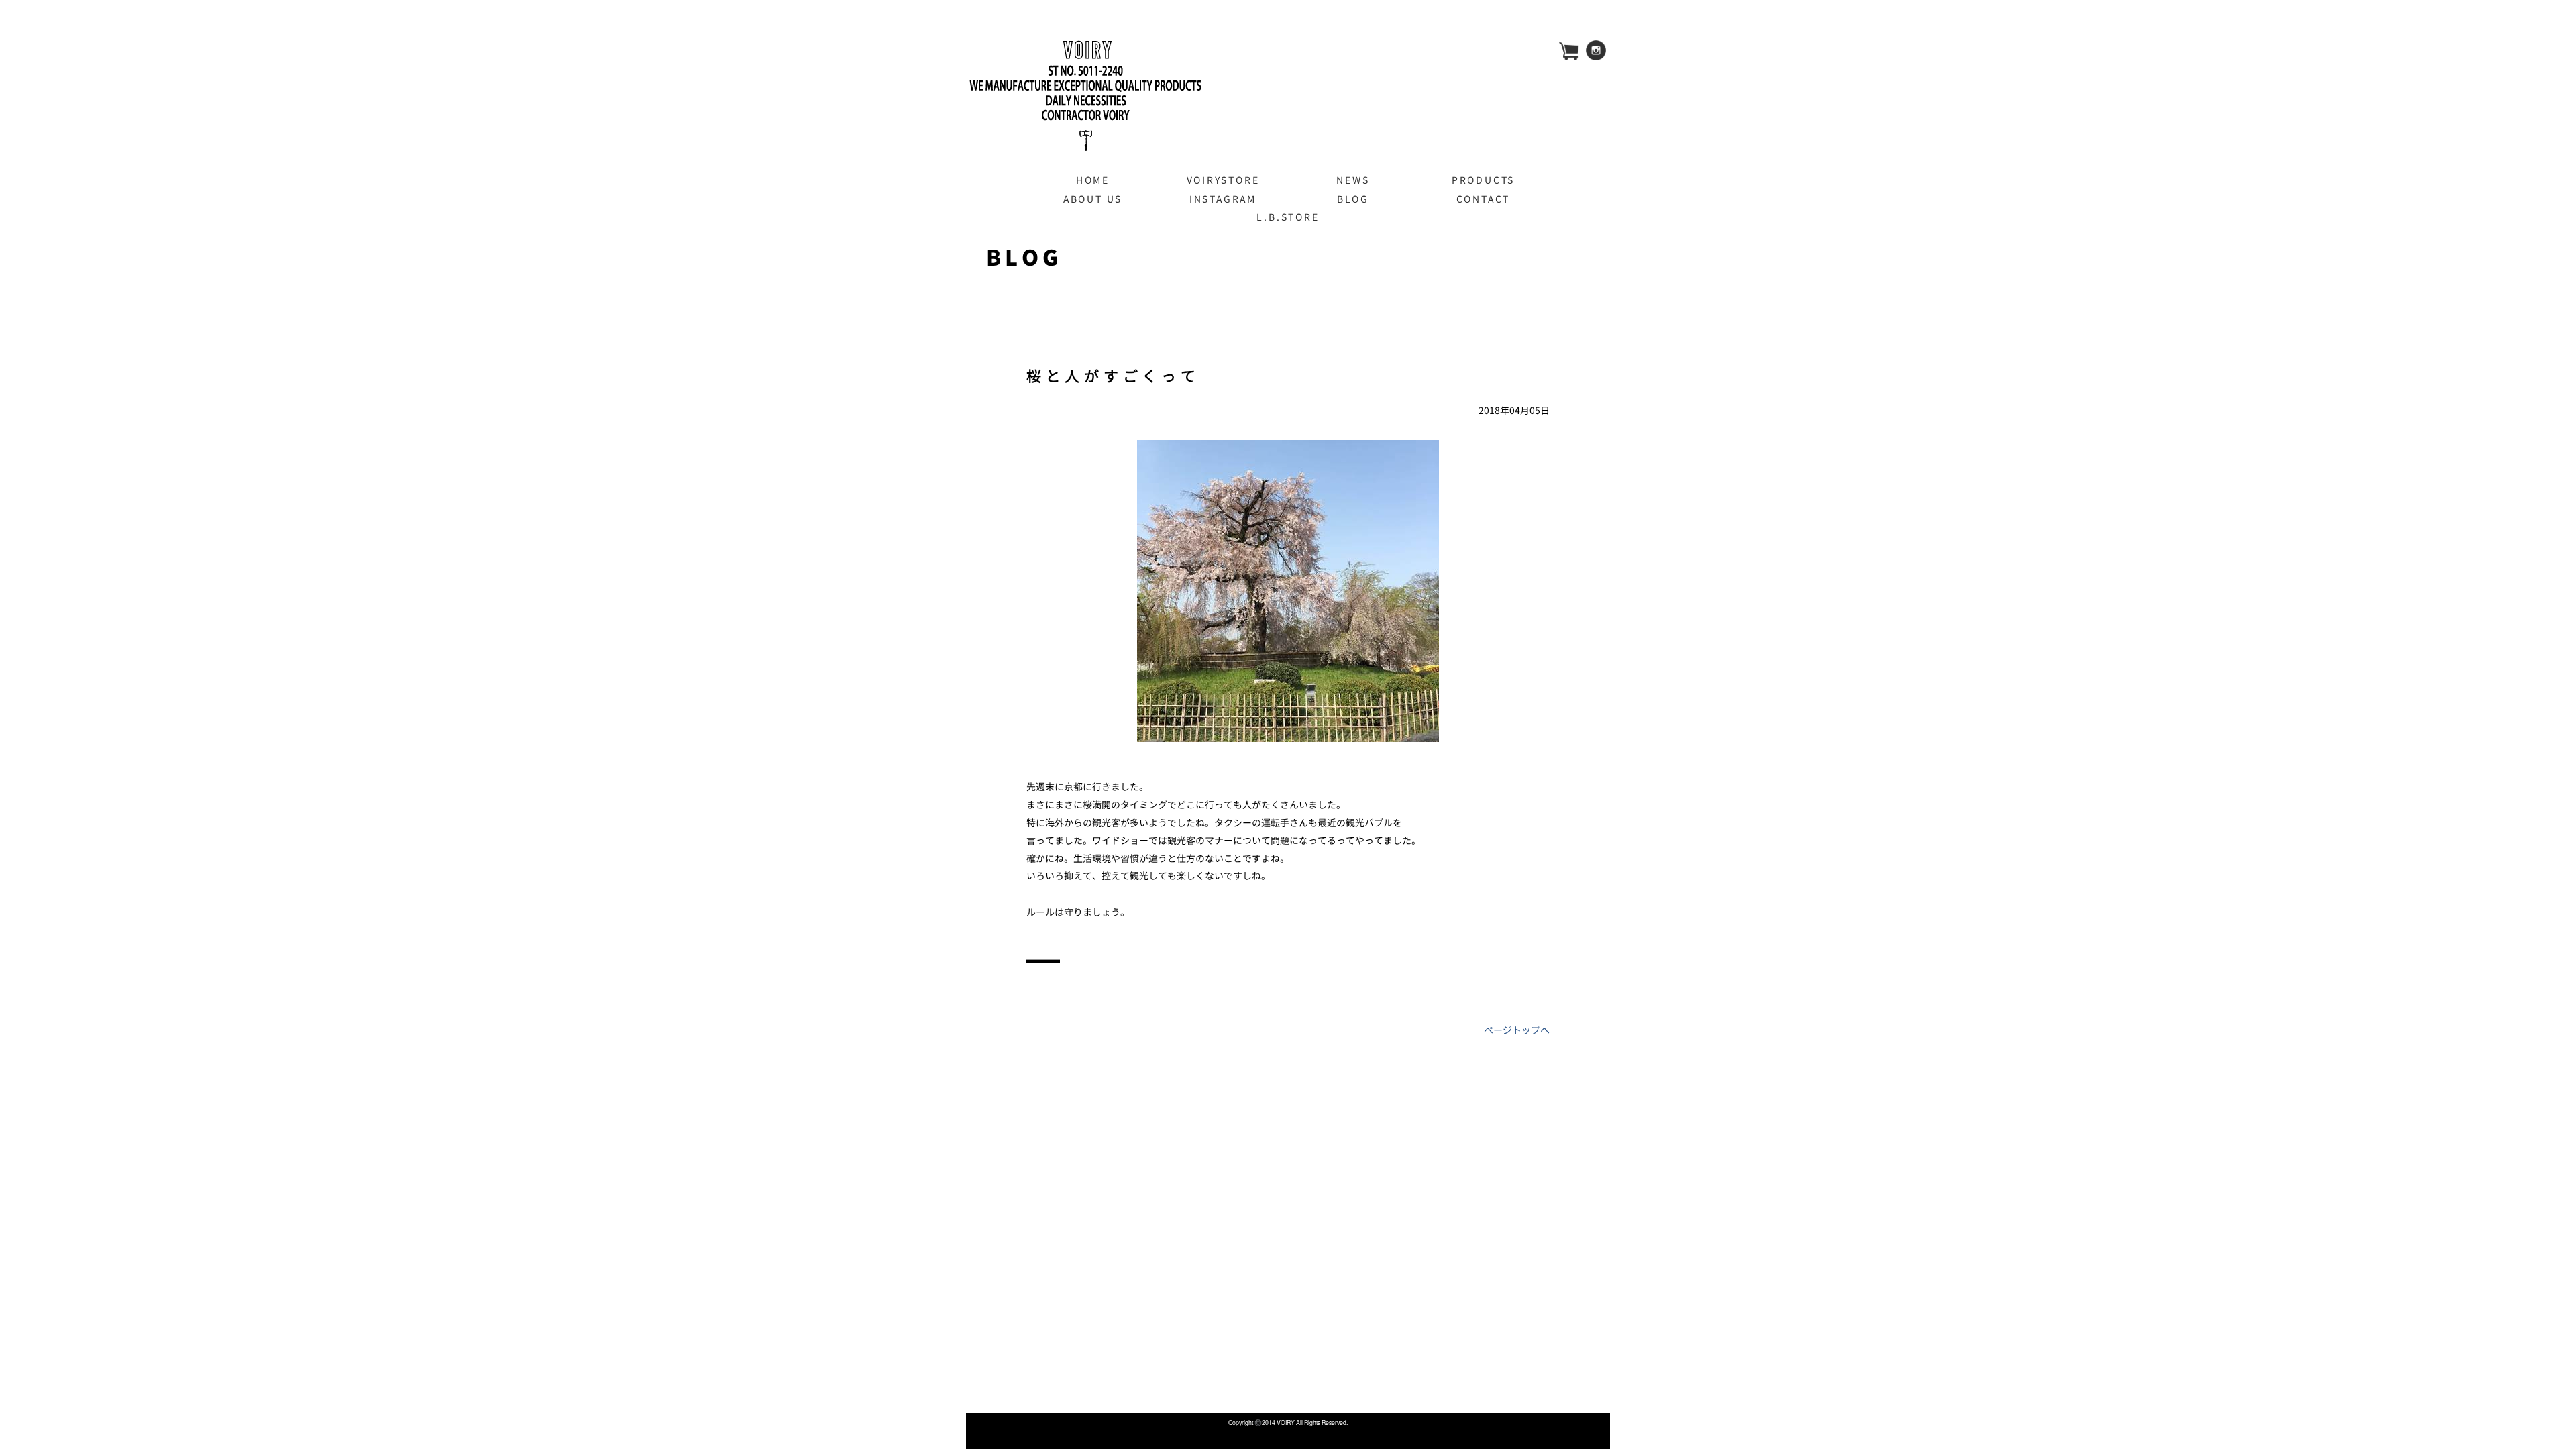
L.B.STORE (1288, 217)
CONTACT (1484, 199)
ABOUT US (1093, 199)
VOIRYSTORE (1223, 180)
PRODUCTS (1483, 180)
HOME (1093, 180)
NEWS (1353, 180)
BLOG (1353, 199)
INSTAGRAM (1223, 199)
